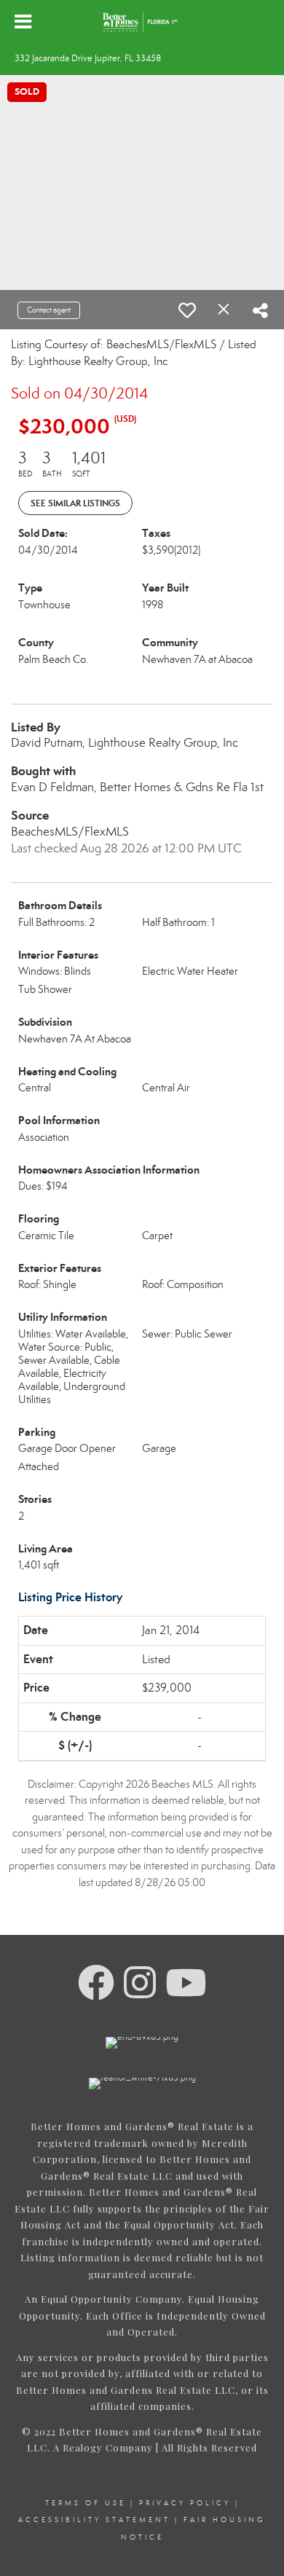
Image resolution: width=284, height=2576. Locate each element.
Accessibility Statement (94, 2520)
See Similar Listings (75, 503)
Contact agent (49, 310)
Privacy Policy (185, 2503)
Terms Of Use (86, 2503)
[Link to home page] (142, 22)
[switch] (187, 310)
